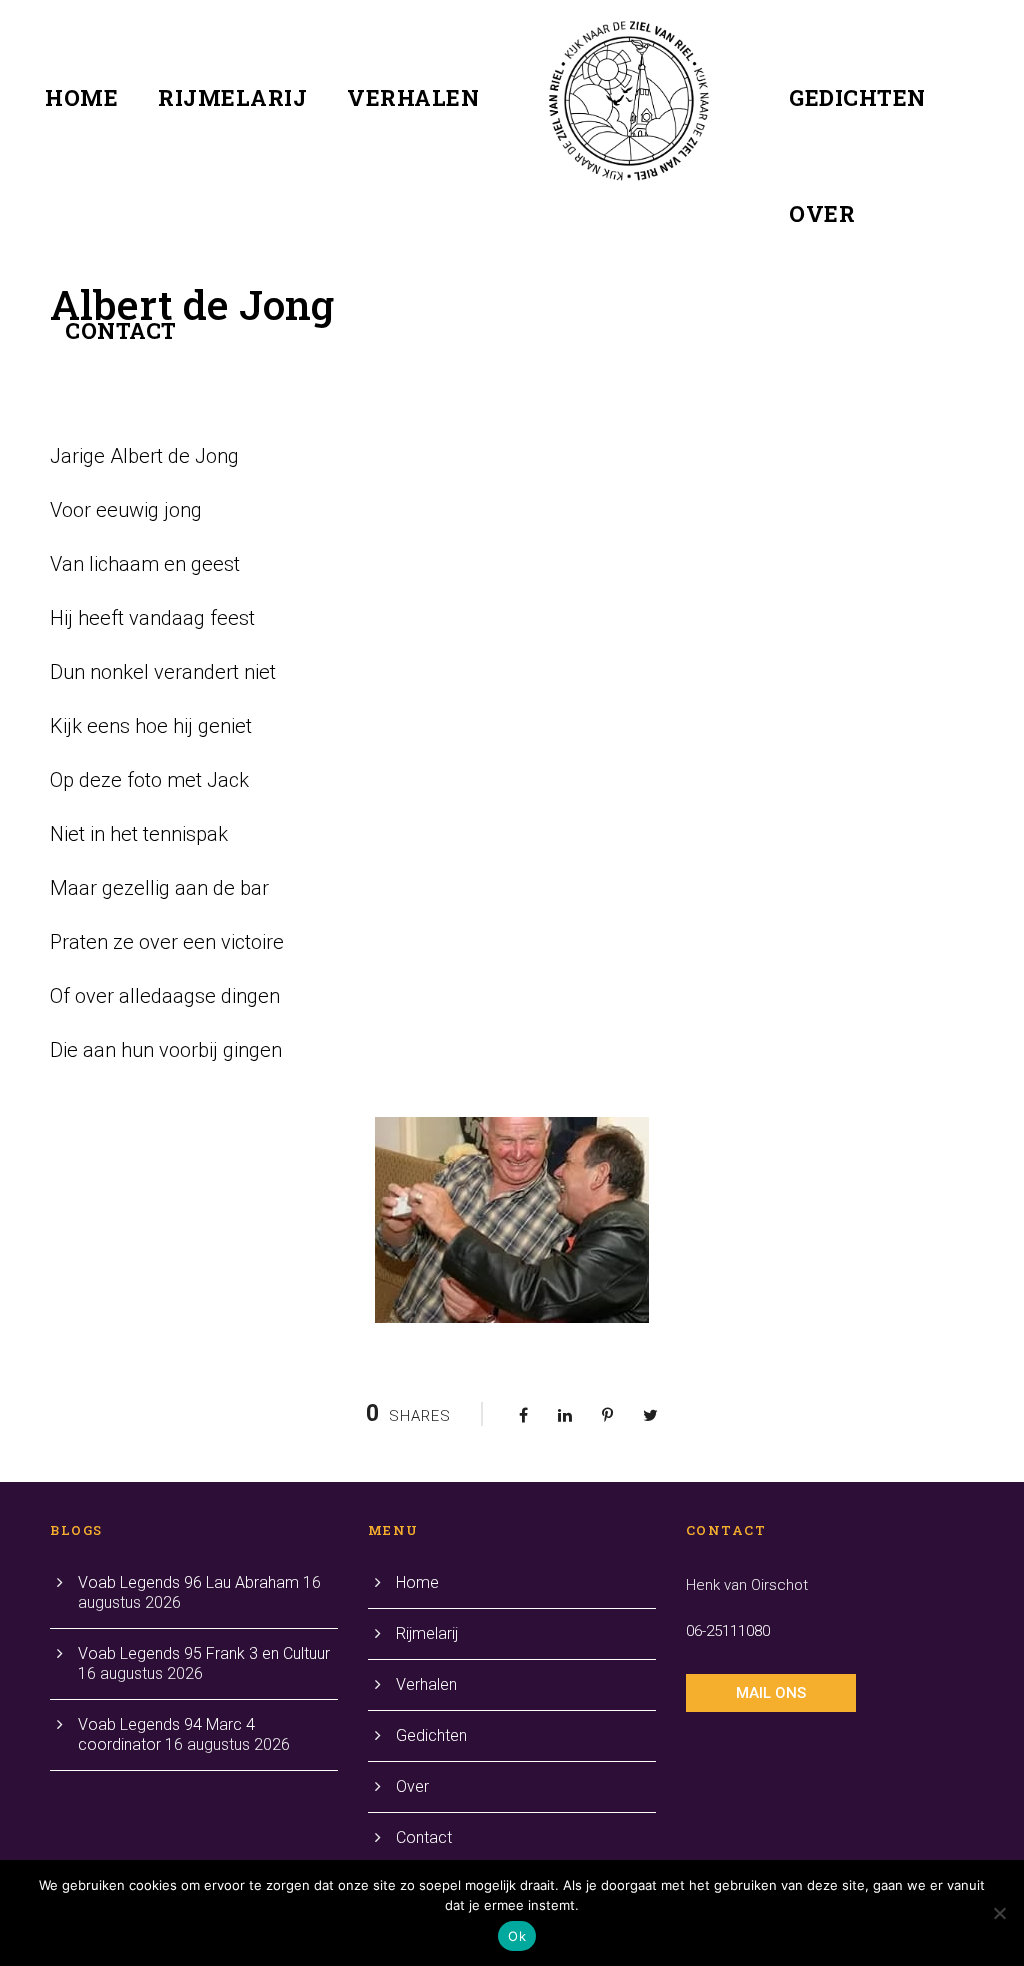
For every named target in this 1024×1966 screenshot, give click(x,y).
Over (822, 213)
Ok (517, 1936)
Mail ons (771, 1693)
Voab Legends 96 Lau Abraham (188, 1582)
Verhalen (413, 97)
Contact (121, 330)
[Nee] (999, 1913)
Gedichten (857, 97)
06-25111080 (728, 1631)
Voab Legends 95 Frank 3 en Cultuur (204, 1653)
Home (81, 97)
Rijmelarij (232, 97)
